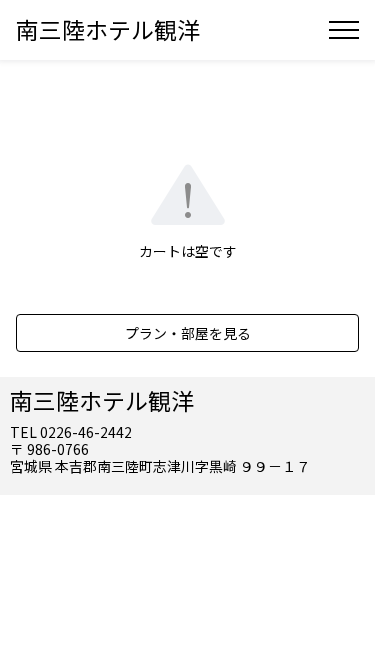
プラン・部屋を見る (188, 333)
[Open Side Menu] (344, 30)
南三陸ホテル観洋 (108, 29)
